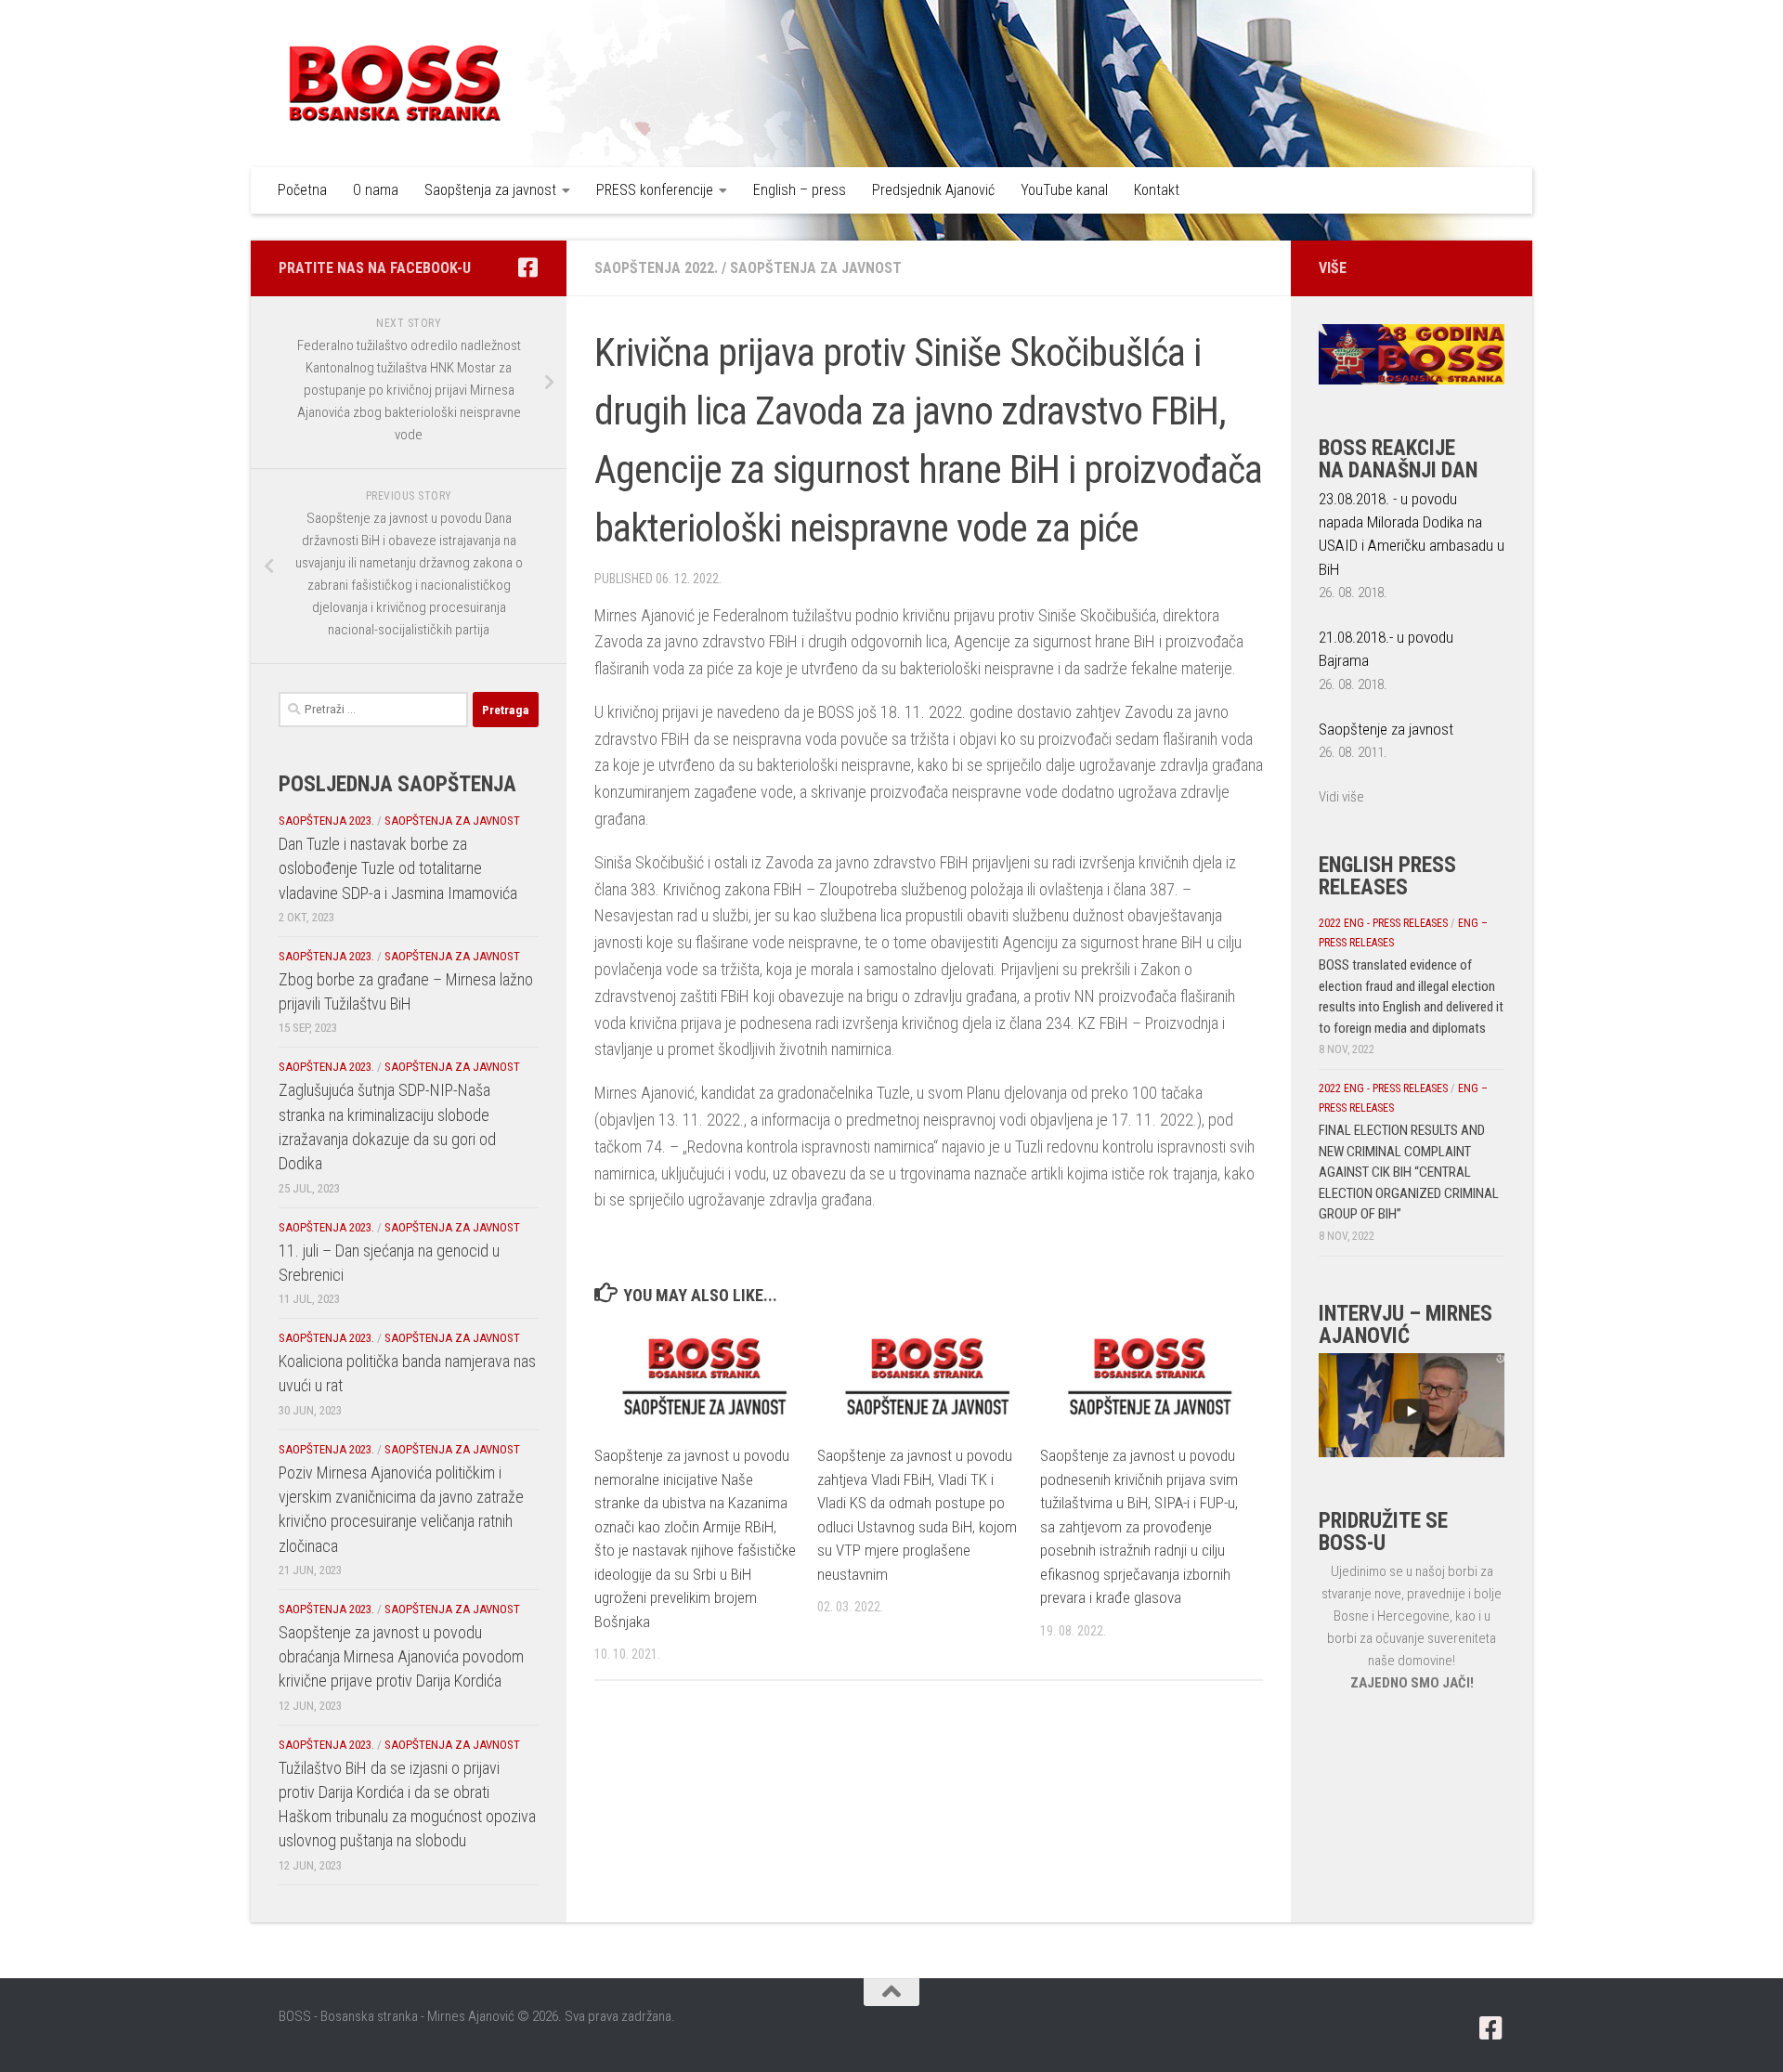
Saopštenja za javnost (490, 190)
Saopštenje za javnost (1386, 729)
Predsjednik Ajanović (933, 190)
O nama (376, 190)
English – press (800, 190)
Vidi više (1341, 797)
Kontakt (1157, 190)
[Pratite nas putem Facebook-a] (527, 267)
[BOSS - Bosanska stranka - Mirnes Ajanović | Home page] (395, 84)
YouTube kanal (1064, 190)
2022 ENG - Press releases (1383, 923)
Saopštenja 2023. (326, 821)
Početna (302, 190)
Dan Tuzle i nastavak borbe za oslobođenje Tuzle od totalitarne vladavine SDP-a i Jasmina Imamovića (398, 868)
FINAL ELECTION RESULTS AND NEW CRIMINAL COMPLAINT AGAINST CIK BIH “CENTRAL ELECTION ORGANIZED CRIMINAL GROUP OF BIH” (1409, 1172)
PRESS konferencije (655, 190)
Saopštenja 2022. (656, 268)
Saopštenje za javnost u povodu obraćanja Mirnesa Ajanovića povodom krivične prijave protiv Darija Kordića (401, 1657)
